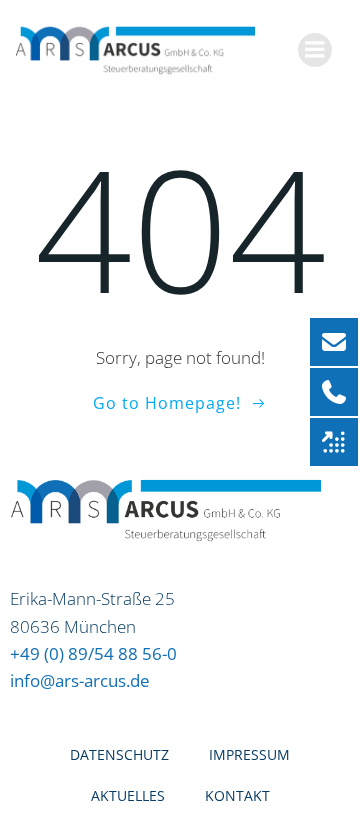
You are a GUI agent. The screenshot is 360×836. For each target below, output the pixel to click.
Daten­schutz (119, 754)
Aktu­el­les (128, 795)
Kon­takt (237, 795)
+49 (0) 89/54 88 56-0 (93, 653)
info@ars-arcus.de (80, 680)
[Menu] (315, 50)
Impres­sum (249, 754)
